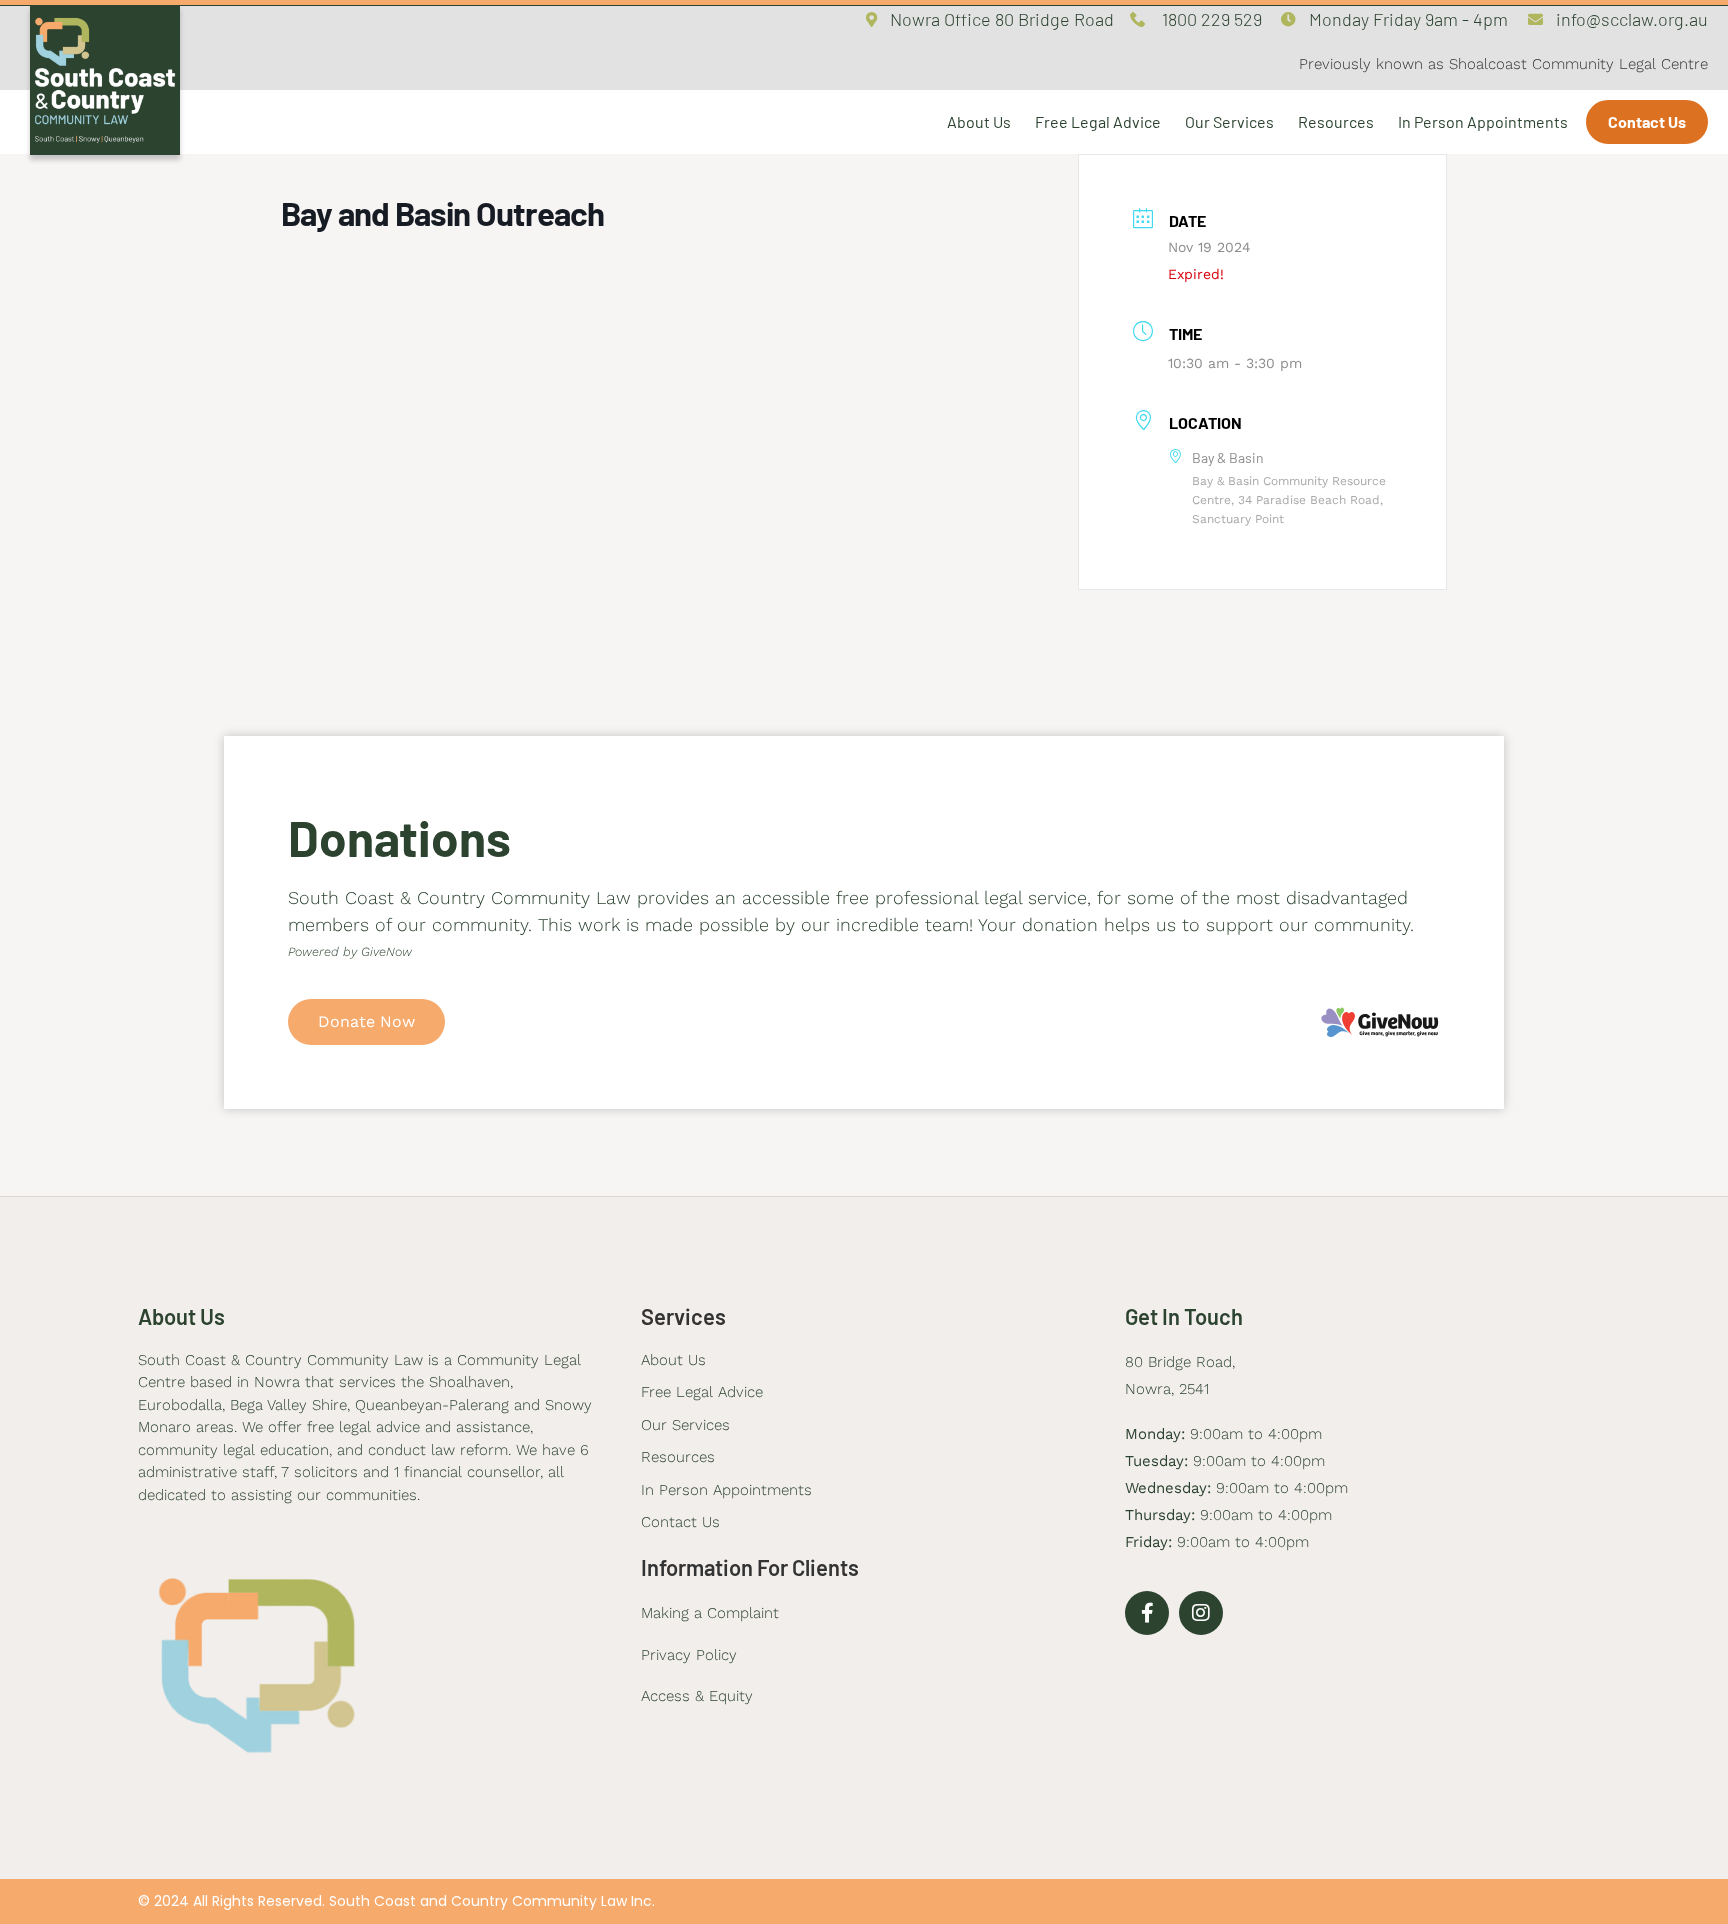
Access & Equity (697, 1696)
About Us (979, 121)
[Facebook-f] (1147, 1613)
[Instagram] (1201, 1613)
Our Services (1229, 121)
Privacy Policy (689, 1655)
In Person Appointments (1483, 121)
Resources (1336, 121)
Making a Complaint (710, 1613)
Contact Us (1647, 121)
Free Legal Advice (1098, 121)
